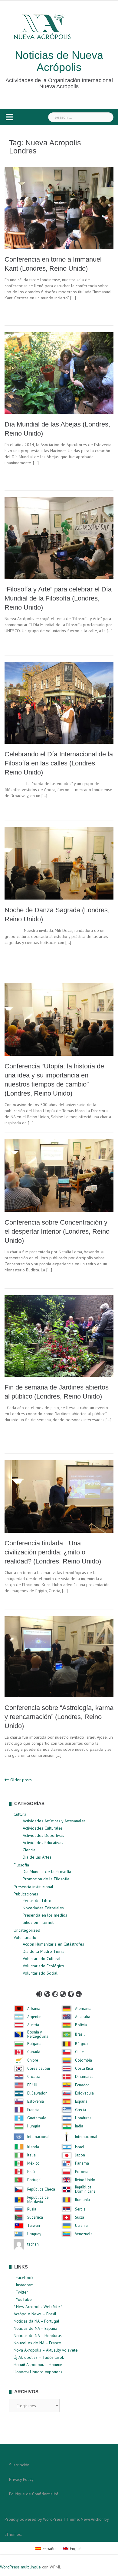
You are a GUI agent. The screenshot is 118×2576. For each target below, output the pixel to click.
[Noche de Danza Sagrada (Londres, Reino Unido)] (59, 863)
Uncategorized (27, 1930)
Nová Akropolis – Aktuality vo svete (46, 2350)
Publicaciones (26, 1894)
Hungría (34, 2126)
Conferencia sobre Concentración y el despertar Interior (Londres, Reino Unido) (57, 1231)
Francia (33, 2110)
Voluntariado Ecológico (43, 1966)
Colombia (84, 2060)
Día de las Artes (37, 1857)
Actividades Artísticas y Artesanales (54, 1821)
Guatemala (37, 2118)
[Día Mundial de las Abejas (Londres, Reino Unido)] (59, 372)
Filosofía (21, 1865)
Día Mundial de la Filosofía (47, 1872)
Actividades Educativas (43, 1843)
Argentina (35, 2017)
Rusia (32, 2209)
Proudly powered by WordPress (34, 2519)
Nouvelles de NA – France (37, 2343)
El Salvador (37, 2093)
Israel (80, 2147)
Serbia (80, 2209)
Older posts (21, 1780)
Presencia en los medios (45, 1915)
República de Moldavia (38, 2200)
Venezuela (84, 2234)
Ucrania (81, 2226)
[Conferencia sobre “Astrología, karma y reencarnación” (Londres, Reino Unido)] (59, 1656)
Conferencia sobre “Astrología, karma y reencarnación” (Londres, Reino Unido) (59, 1717)
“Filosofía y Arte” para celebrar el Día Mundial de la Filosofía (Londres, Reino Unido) (58, 598)
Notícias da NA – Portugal (36, 2321)
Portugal (34, 2180)
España (81, 2101)
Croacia (34, 2077)
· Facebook (23, 2278)
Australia (83, 2017)
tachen (33, 2244)
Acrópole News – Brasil (35, 2314)
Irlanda (33, 2147)
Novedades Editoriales (43, 1908)
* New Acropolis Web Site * (38, 2307)
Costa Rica (84, 2069)
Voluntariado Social (40, 1973)
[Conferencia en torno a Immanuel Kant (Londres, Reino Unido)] (59, 208)
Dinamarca (84, 2077)
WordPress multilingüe (20, 2567)
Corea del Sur (39, 2069)
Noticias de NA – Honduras (38, 2336)
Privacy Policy (21, 2479)
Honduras (83, 2118)
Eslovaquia (84, 2093)
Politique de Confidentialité (34, 2494)
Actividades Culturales (43, 1828)
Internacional (38, 2137)
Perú (31, 2172)
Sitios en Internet (38, 1922)
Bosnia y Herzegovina (38, 2035)
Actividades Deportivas (43, 1835)
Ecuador (82, 2085)
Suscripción (19, 2465)
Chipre (33, 2060)
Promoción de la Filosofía (46, 1879)
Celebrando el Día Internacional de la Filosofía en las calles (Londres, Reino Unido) (59, 763)
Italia (31, 2155)
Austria (33, 2025)
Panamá (82, 2163)
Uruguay (34, 2234)
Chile (79, 2052)
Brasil (80, 2034)
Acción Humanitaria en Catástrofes (53, 1944)
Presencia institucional (33, 1887)
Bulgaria (34, 2044)
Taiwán (34, 2226)
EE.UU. (33, 2085)
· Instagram (24, 2285)
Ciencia (29, 1850)
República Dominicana (85, 2190)
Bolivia (81, 2025)
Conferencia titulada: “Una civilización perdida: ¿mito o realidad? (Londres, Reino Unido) (53, 1552)
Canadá (34, 2052)
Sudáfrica (35, 2217)
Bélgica (81, 2044)
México (33, 2163)
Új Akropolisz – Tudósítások (39, 2357)
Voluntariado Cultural (42, 1959)
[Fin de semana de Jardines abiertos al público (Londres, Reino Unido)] (59, 1335)
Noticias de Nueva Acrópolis (59, 61)
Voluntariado (25, 1937)
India (79, 2126)
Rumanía (82, 2200)
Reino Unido (85, 2180)
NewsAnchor (92, 2519)
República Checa (41, 2189)
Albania (34, 2009)
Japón (80, 2155)
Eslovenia (36, 2101)
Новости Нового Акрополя (38, 2372)
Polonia (82, 2172)
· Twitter (21, 2292)
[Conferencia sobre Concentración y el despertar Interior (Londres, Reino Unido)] (59, 1175)
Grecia (80, 2110)
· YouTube (23, 2299)
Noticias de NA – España (35, 2328)
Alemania (83, 2009)
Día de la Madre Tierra (44, 1951)
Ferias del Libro (37, 1901)
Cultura (20, 1814)
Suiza (80, 2217)
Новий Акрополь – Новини (38, 2365)
